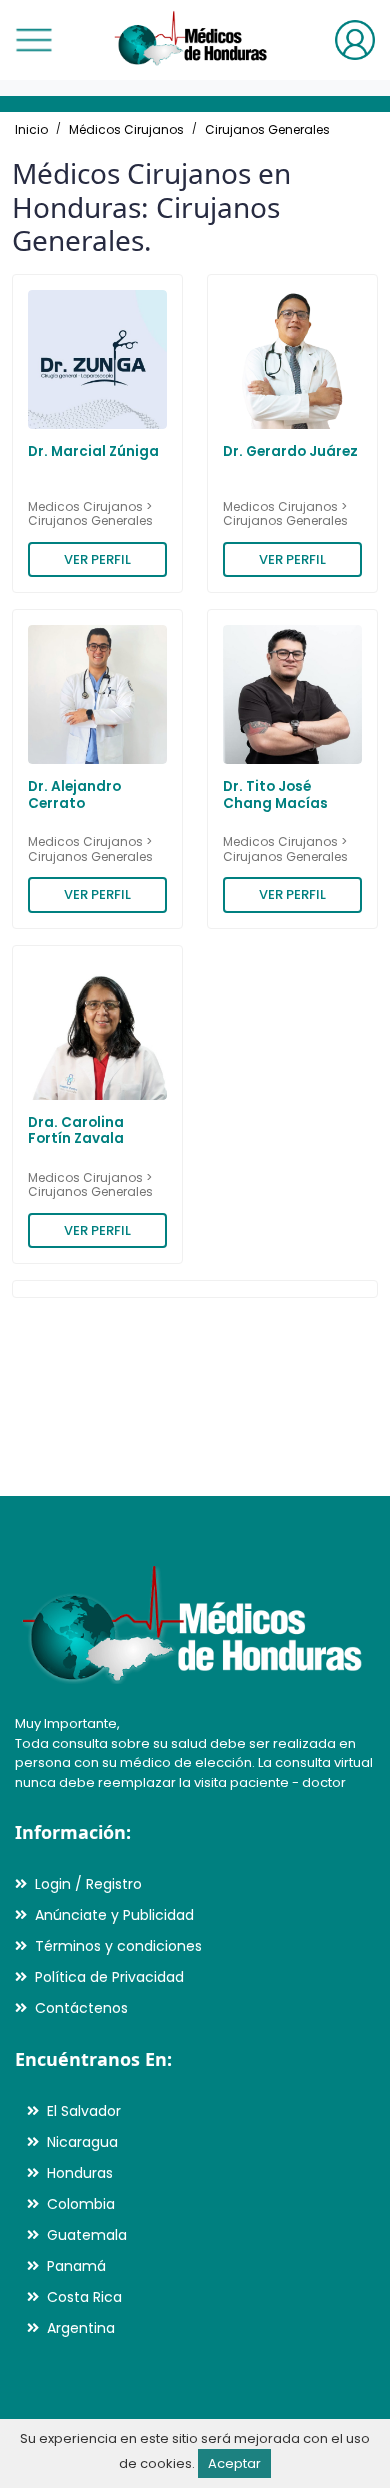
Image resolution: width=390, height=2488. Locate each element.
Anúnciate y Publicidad (114, 1915)
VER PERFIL (97, 559)
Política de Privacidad (109, 1977)
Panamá (76, 2266)
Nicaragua (82, 2142)
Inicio (31, 129)
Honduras (80, 2173)
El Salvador (84, 2111)
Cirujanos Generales (267, 129)
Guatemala (87, 2235)
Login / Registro (88, 1884)
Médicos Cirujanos (126, 129)
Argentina (81, 2328)
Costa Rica (84, 2297)
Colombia (81, 2204)
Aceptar (234, 2463)
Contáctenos (81, 2008)
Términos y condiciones (118, 1946)
